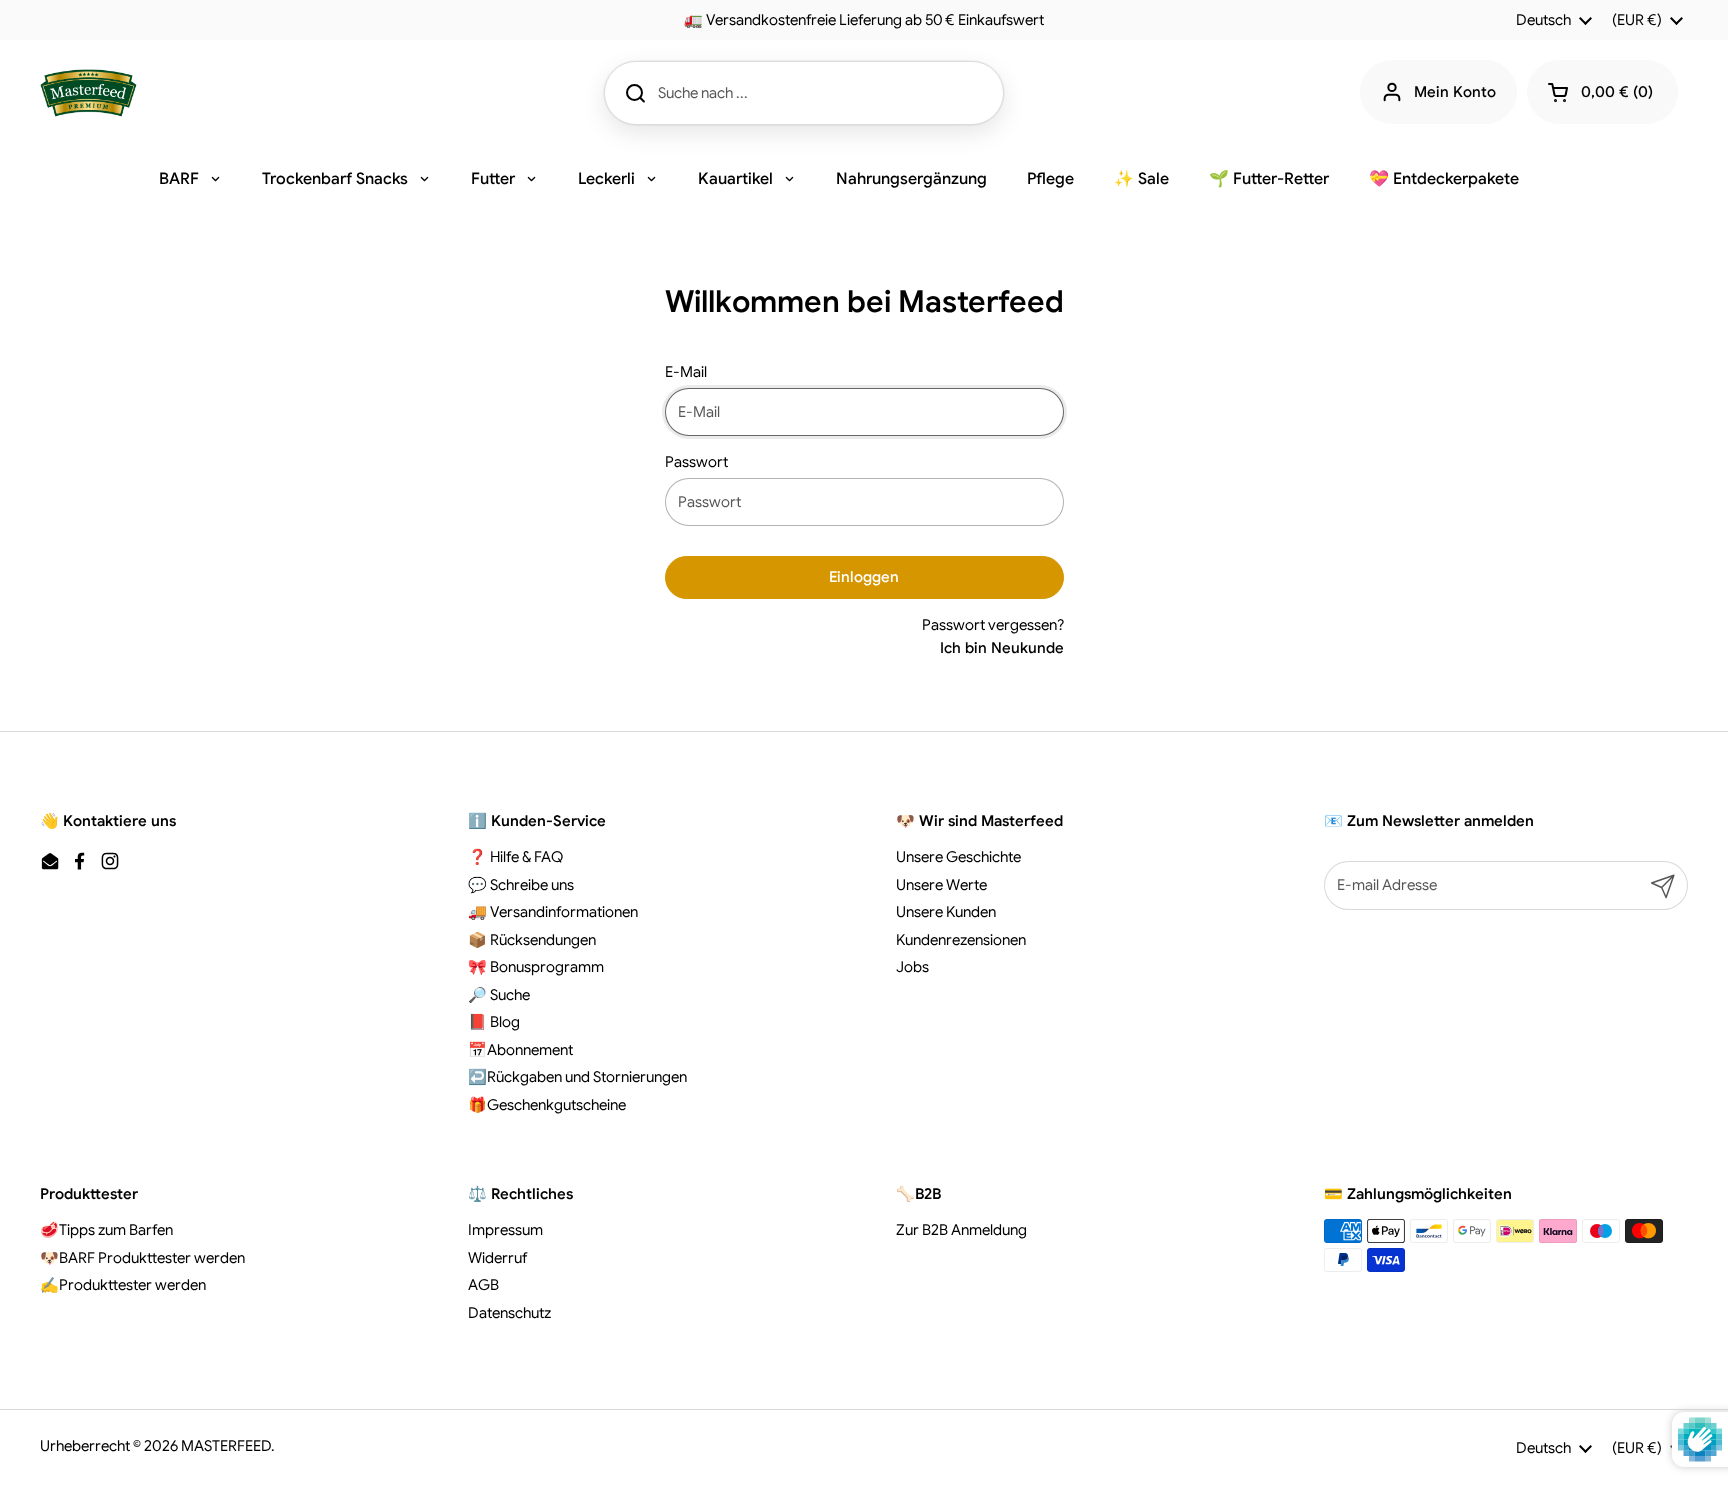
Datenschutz (509, 1313)
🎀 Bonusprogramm (536, 967)
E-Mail (686, 372)
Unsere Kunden (946, 912)
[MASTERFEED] (88, 93)
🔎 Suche (499, 995)
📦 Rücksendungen (532, 940)
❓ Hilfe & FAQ (515, 857)
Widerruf (497, 1258)
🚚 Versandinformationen (553, 912)
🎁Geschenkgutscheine (547, 1105)
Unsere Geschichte (958, 857)
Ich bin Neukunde (1002, 648)
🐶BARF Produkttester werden (142, 1258)
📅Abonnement (520, 1050)
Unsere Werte (941, 885)
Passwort (696, 462)
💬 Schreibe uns (521, 885)
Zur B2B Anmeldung (961, 1230)
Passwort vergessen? (993, 625)
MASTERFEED (226, 1446)
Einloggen (864, 577)
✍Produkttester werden (123, 1285)
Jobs (912, 967)
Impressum (505, 1230)
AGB (483, 1285)
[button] (1602, 92)
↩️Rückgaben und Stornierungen (577, 1077)
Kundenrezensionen (961, 940)
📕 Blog (494, 1022)
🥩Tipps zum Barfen (106, 1230)
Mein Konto (1455, 92)
